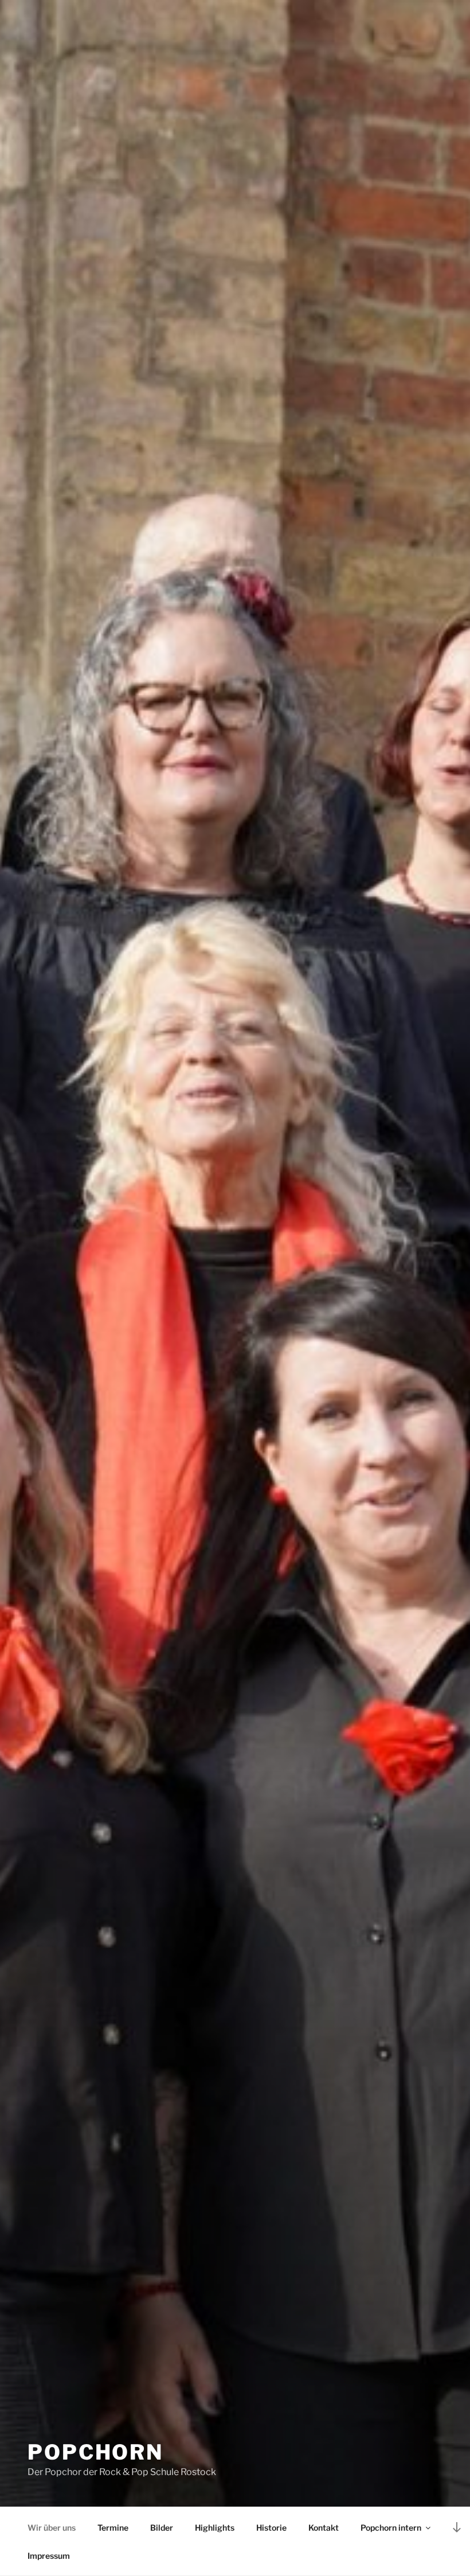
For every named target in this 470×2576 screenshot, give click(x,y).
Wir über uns (52, 2528)
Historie (271, 2528)
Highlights (215, 2528)
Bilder (162, 2528)
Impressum (49, 2556)
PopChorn (95, 2452)
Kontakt (324, 2528)
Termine (113, 2528)
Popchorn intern (391, 2528)
